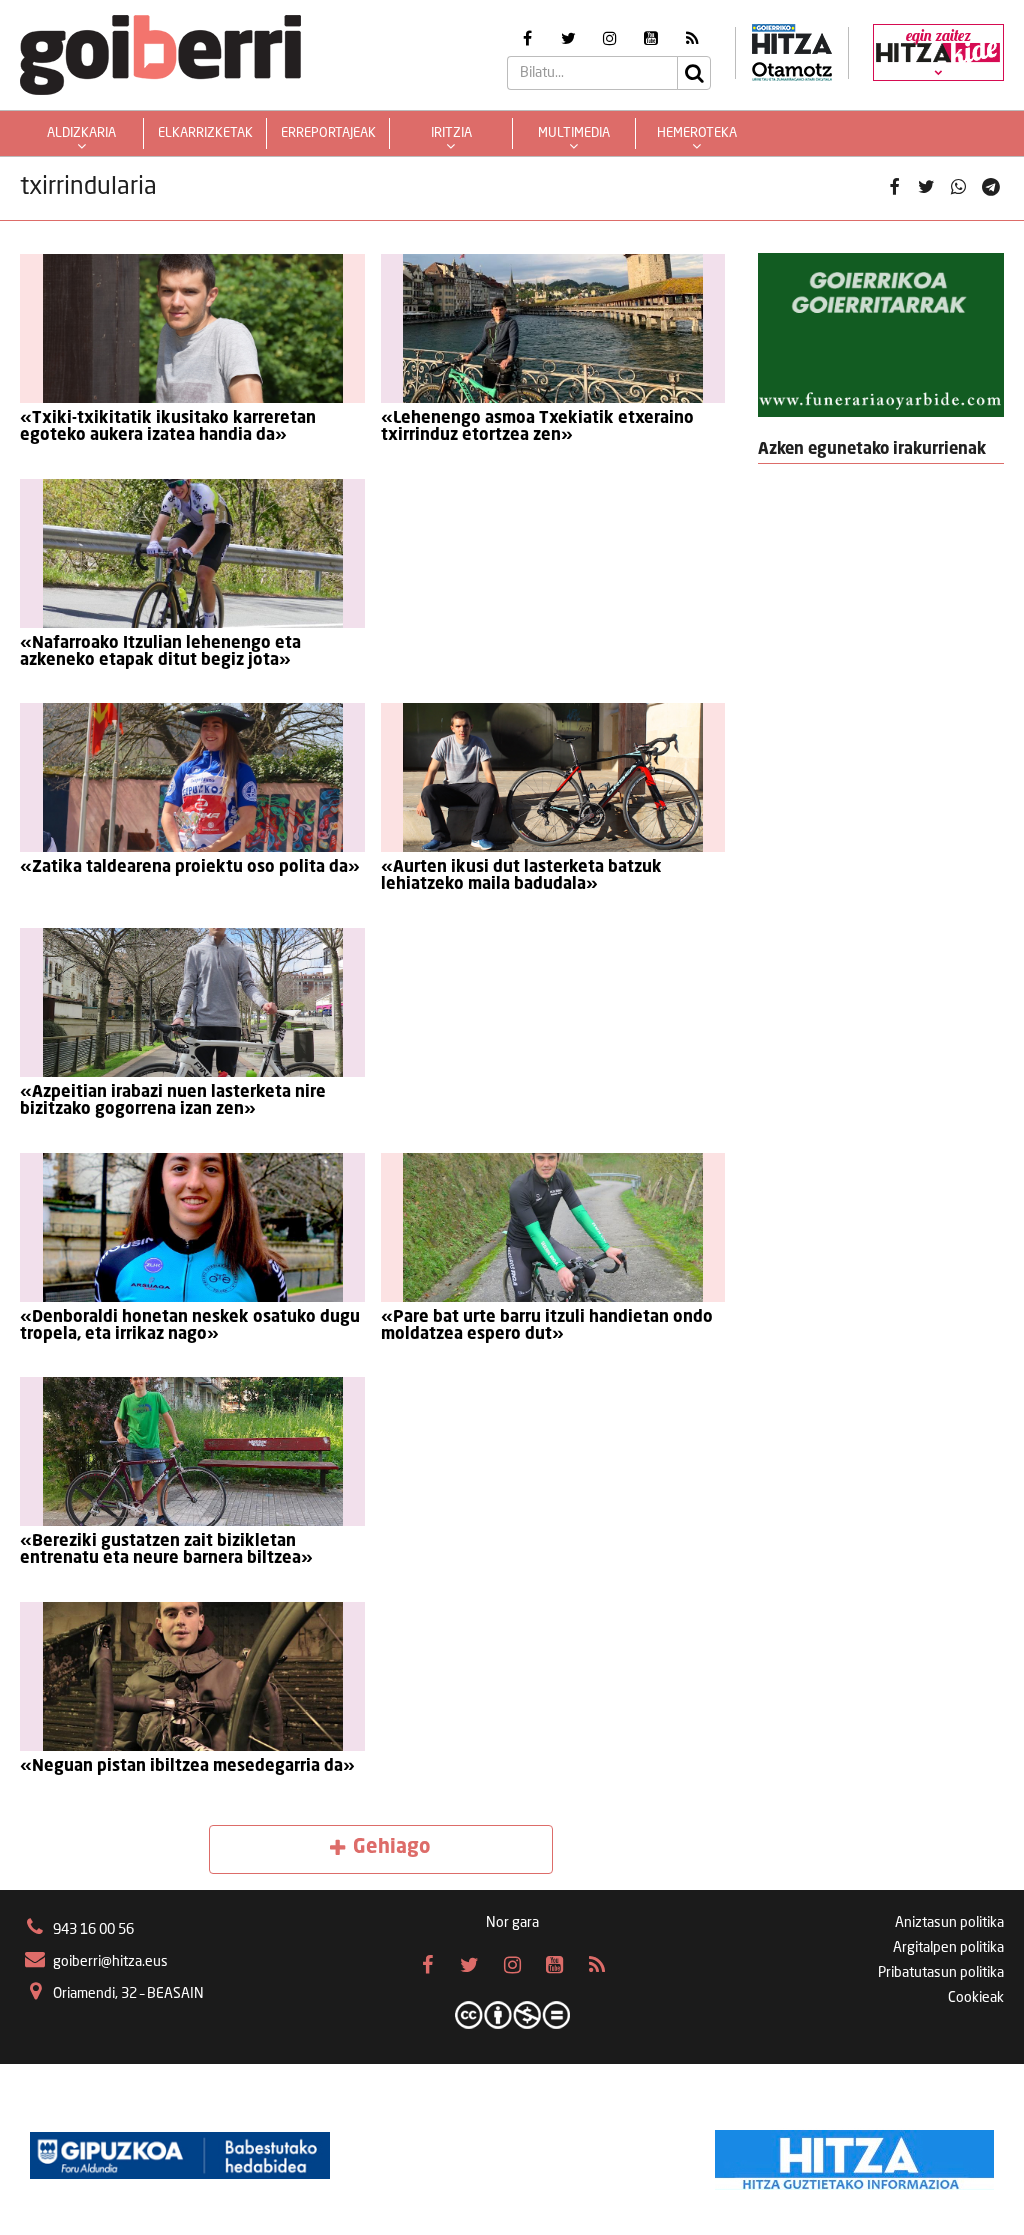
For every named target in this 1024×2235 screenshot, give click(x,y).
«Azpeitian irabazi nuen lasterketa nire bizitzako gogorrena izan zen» (173, 1101)
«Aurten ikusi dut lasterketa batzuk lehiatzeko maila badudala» (521, 876)
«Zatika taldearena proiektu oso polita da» (190, 868)
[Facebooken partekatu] (894, 188)
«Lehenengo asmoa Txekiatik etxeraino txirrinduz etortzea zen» (537, 427)
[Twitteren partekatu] (926, 188)
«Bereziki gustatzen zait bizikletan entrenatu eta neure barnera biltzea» (166, 1550)
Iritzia (451, 133)
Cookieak (976, 1998)
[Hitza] (854, 2155)
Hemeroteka (697, 133)
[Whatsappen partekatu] (959, 188)
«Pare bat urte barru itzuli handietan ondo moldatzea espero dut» (547, 1326)
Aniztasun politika (949, 1923)
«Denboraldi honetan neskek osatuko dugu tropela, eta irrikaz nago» (190, 1326)
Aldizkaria (81, 133)
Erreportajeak (328, 133)
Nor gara (512, 1923)
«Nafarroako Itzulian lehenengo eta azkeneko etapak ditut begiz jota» (160, 652)
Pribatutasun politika (941, 1973)
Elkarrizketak (205, 133)
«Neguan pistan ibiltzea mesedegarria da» (187, 1767)
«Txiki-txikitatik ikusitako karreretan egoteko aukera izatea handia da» (168, 427)
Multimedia (574, 133)
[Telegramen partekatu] (991, 188)
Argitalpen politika (948, 1948)
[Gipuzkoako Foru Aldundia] (180, 2155)
